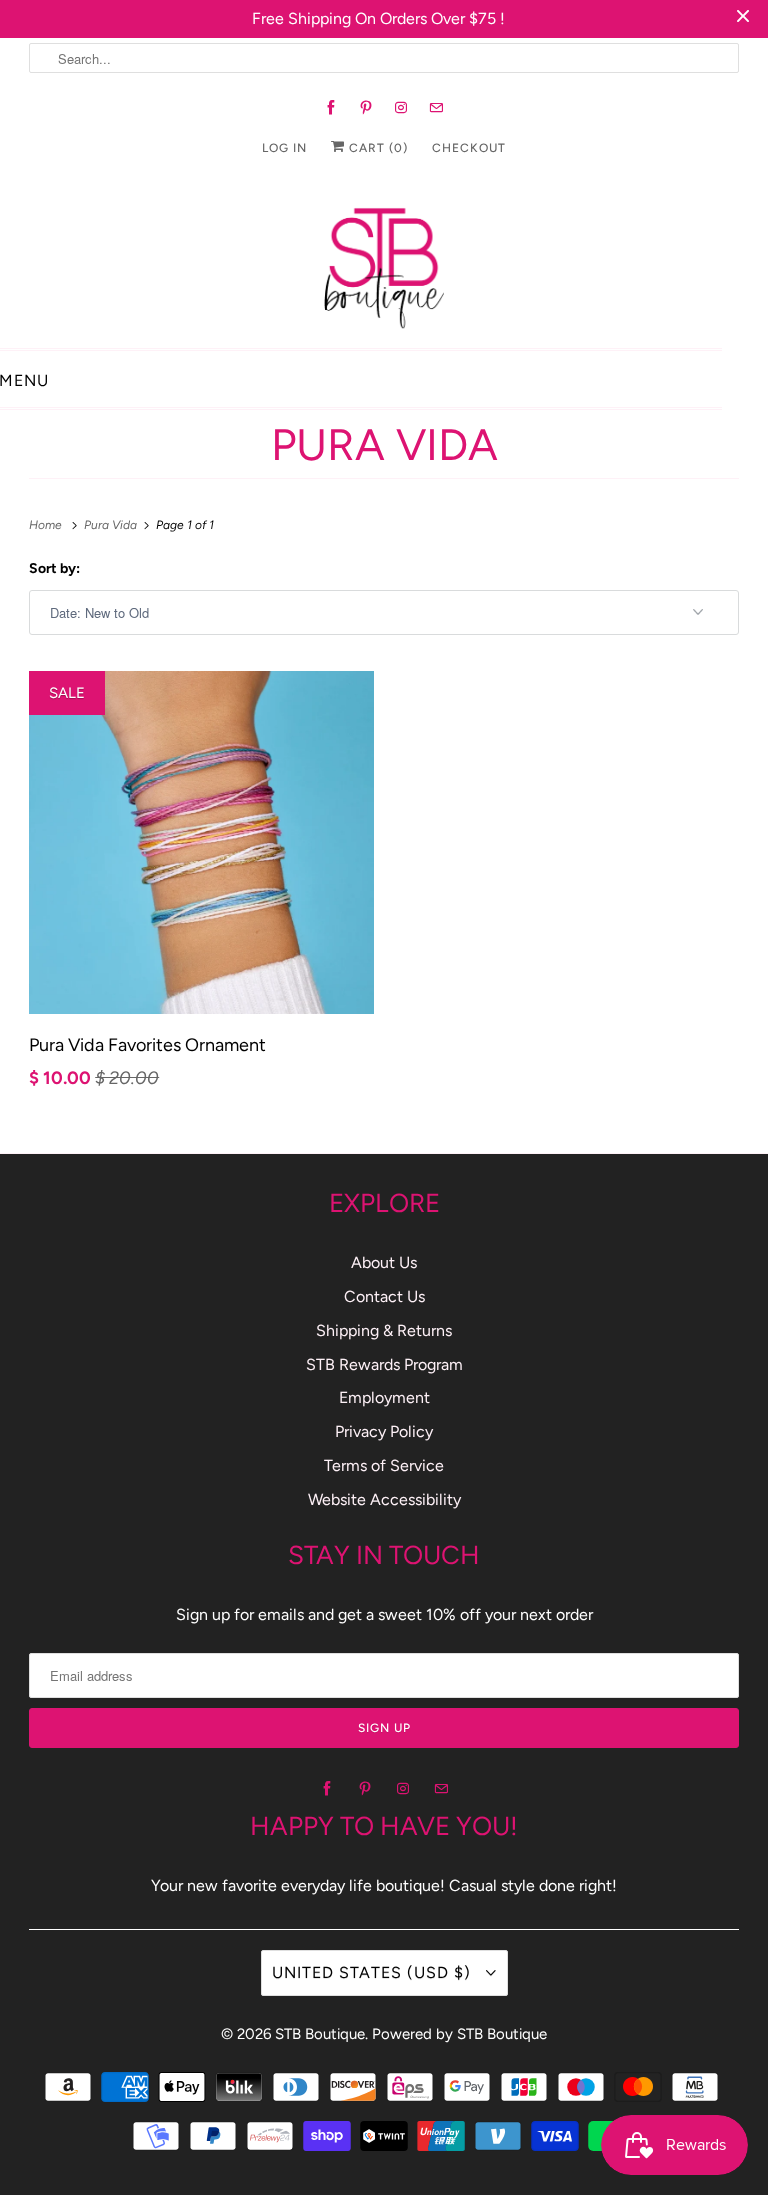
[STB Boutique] (384, 262)
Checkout (469, 148)
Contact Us (384, 1296)
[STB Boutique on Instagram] (401, 108)
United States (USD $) (374, 1972)
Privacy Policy (384, 1431)
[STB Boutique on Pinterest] (366, 108)
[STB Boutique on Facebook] (331, 108)
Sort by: (54, 568)
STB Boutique (320, 2034)
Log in (284, 148)
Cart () (376, 148)
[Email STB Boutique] (436, 108)
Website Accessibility (384, 1499)
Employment (384, 1397)
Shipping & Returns (384, 1330)
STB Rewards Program (384, 1364)
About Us (384, 1262)
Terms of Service (384, 1465)
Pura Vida (384, 444)
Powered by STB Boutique (459, 2034)
